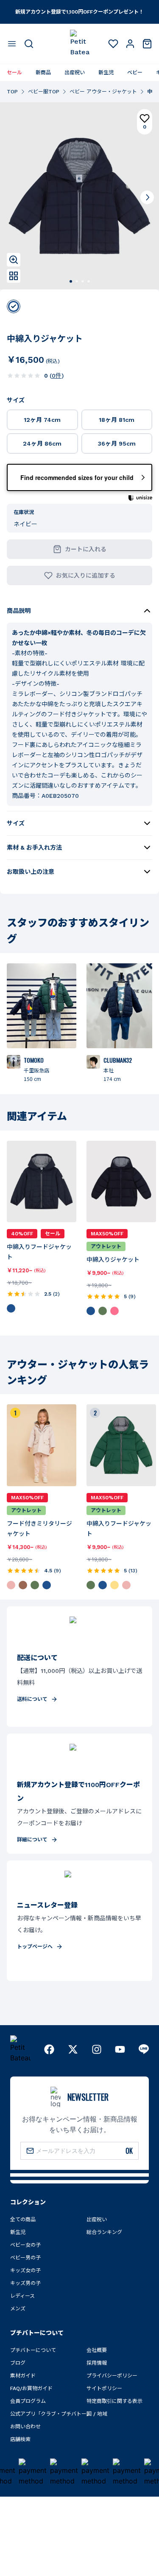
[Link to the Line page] (144, 2049)
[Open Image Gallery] (14, 276)
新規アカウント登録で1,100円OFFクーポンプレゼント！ (79, 12)
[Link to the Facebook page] (49, 2049)
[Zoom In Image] (14, 260)
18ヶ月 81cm (117, 420)
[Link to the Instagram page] (97, 2049)
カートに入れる (86, 549)
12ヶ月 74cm (42, 420)
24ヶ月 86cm (42, 443)
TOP (12, 92)
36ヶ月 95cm (117, 443)
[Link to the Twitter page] (73, 2049)
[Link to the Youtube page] (120, 2049)
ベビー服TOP (44, 92)
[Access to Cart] (147, 44)
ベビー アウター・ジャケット (103, 92)
